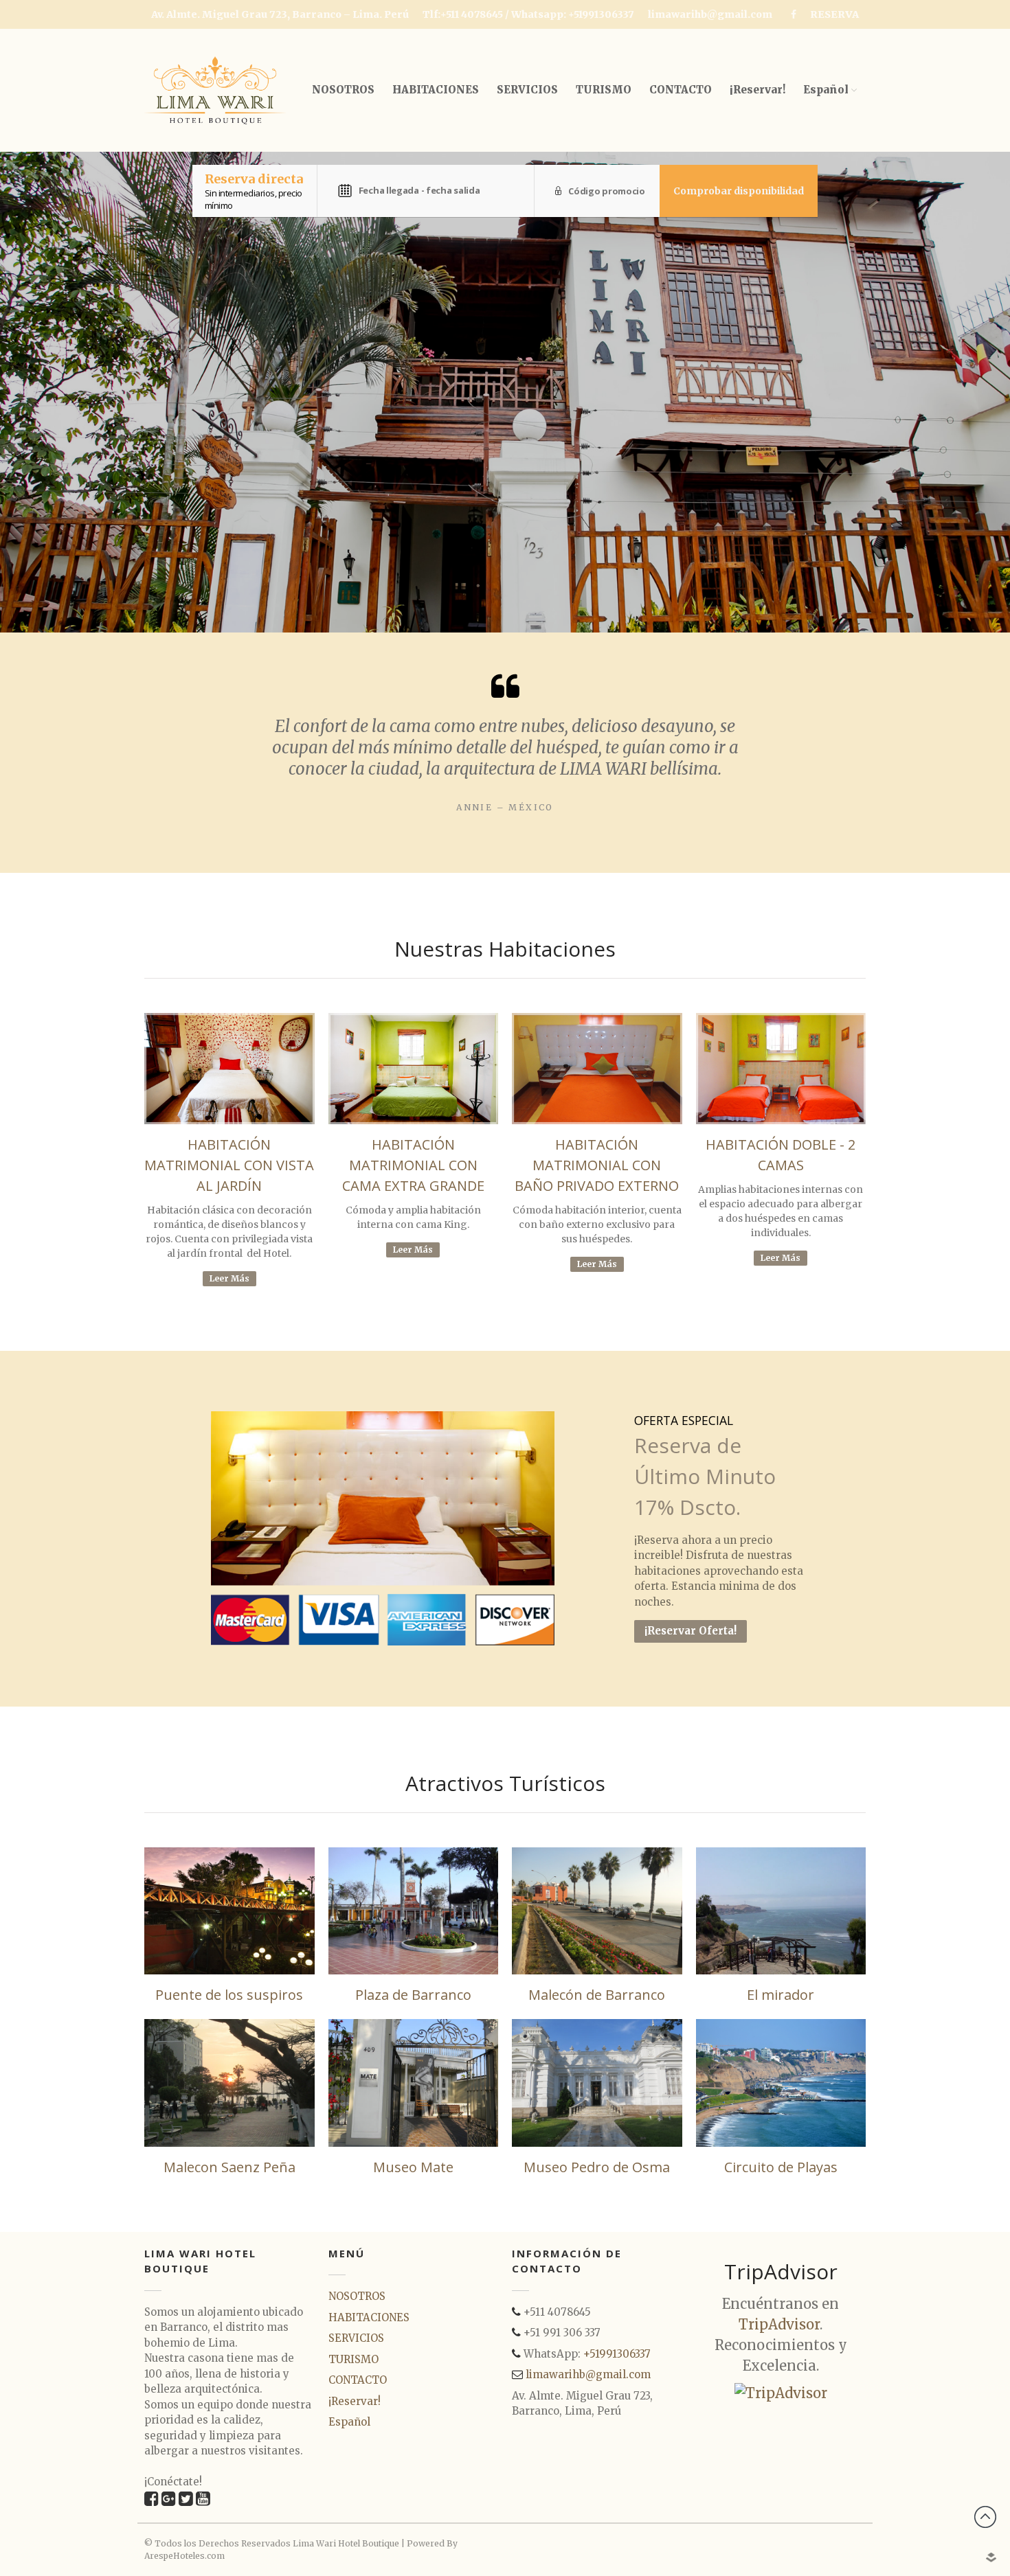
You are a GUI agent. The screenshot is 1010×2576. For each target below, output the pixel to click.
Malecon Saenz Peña (229, 2167)
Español (826, 90)
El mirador (781, 1995)
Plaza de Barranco (413, 1995)
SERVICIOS (527, 90)
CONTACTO (681, 90)
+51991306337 (617, 2354)
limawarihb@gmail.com (710, 14)
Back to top (985, 2517)
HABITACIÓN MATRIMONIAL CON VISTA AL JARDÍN (229, 1165)
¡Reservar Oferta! (691, 1631)
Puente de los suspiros (229, 1995)
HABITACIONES (436, 90)
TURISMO (604, 90)
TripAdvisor (779, 2324)
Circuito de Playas (781, 2167)
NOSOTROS (343, 90)
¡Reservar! (757, 90)
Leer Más (229, 1278)
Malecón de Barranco (597, 1995)
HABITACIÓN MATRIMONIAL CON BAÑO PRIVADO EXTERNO (597, 1165)
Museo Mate (413, 2167)
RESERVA (834, 14)
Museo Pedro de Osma (597, 2167)
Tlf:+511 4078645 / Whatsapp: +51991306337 (528, 14)
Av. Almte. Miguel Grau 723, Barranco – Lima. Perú (280, 14)
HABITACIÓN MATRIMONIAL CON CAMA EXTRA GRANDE (413, 1165)
